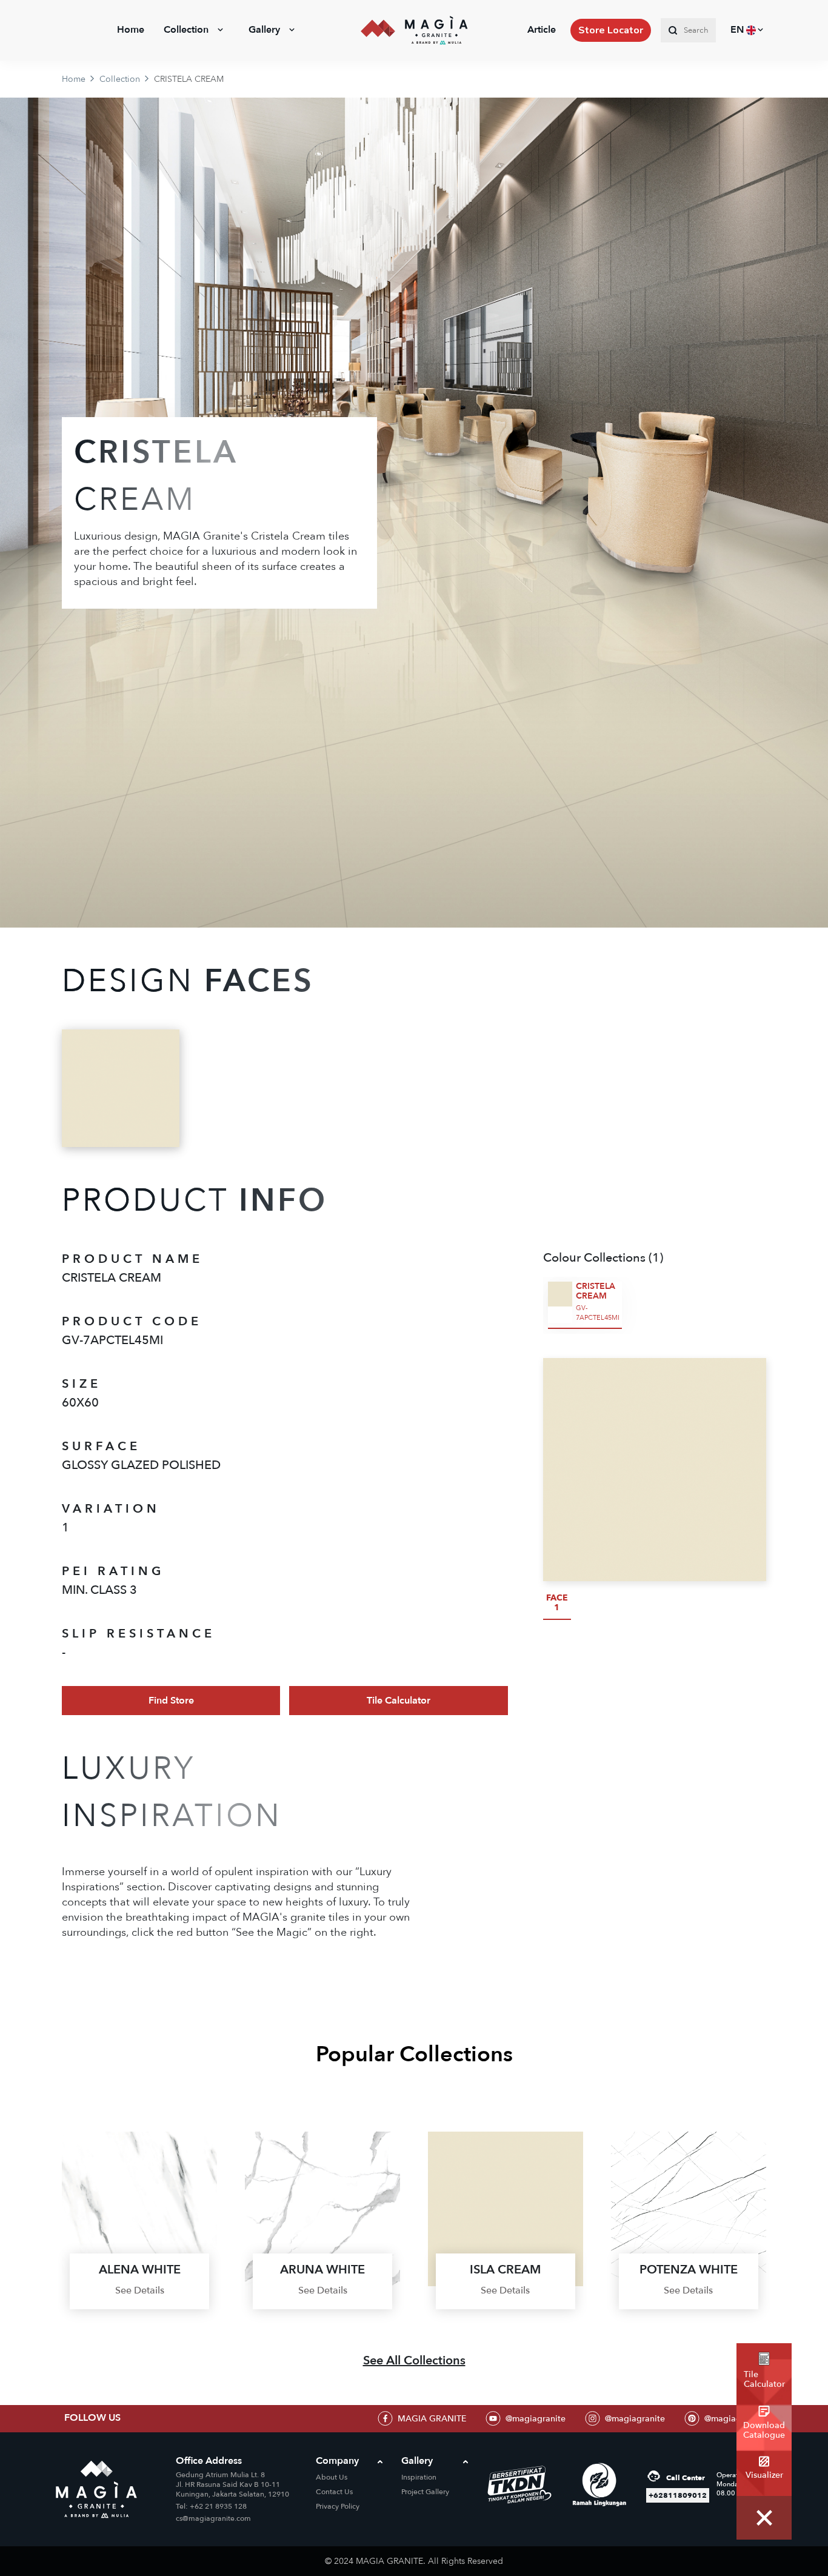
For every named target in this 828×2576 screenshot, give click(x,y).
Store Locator (611, 30)
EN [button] (738, 30)
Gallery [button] (264, 30)
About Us (332, 2477)
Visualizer (764, 2475)
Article (542, 30)
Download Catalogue (764, 2430)
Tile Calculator (399, 1701)
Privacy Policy (338, 2506)
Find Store (171, 1701)
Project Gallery (425, 2492)
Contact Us (334, 2492)
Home (131, 30)
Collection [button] (186, 30)
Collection (120, 79)
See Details (140, 2290)
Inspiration (419, 2477)
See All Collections (414, 2360)
